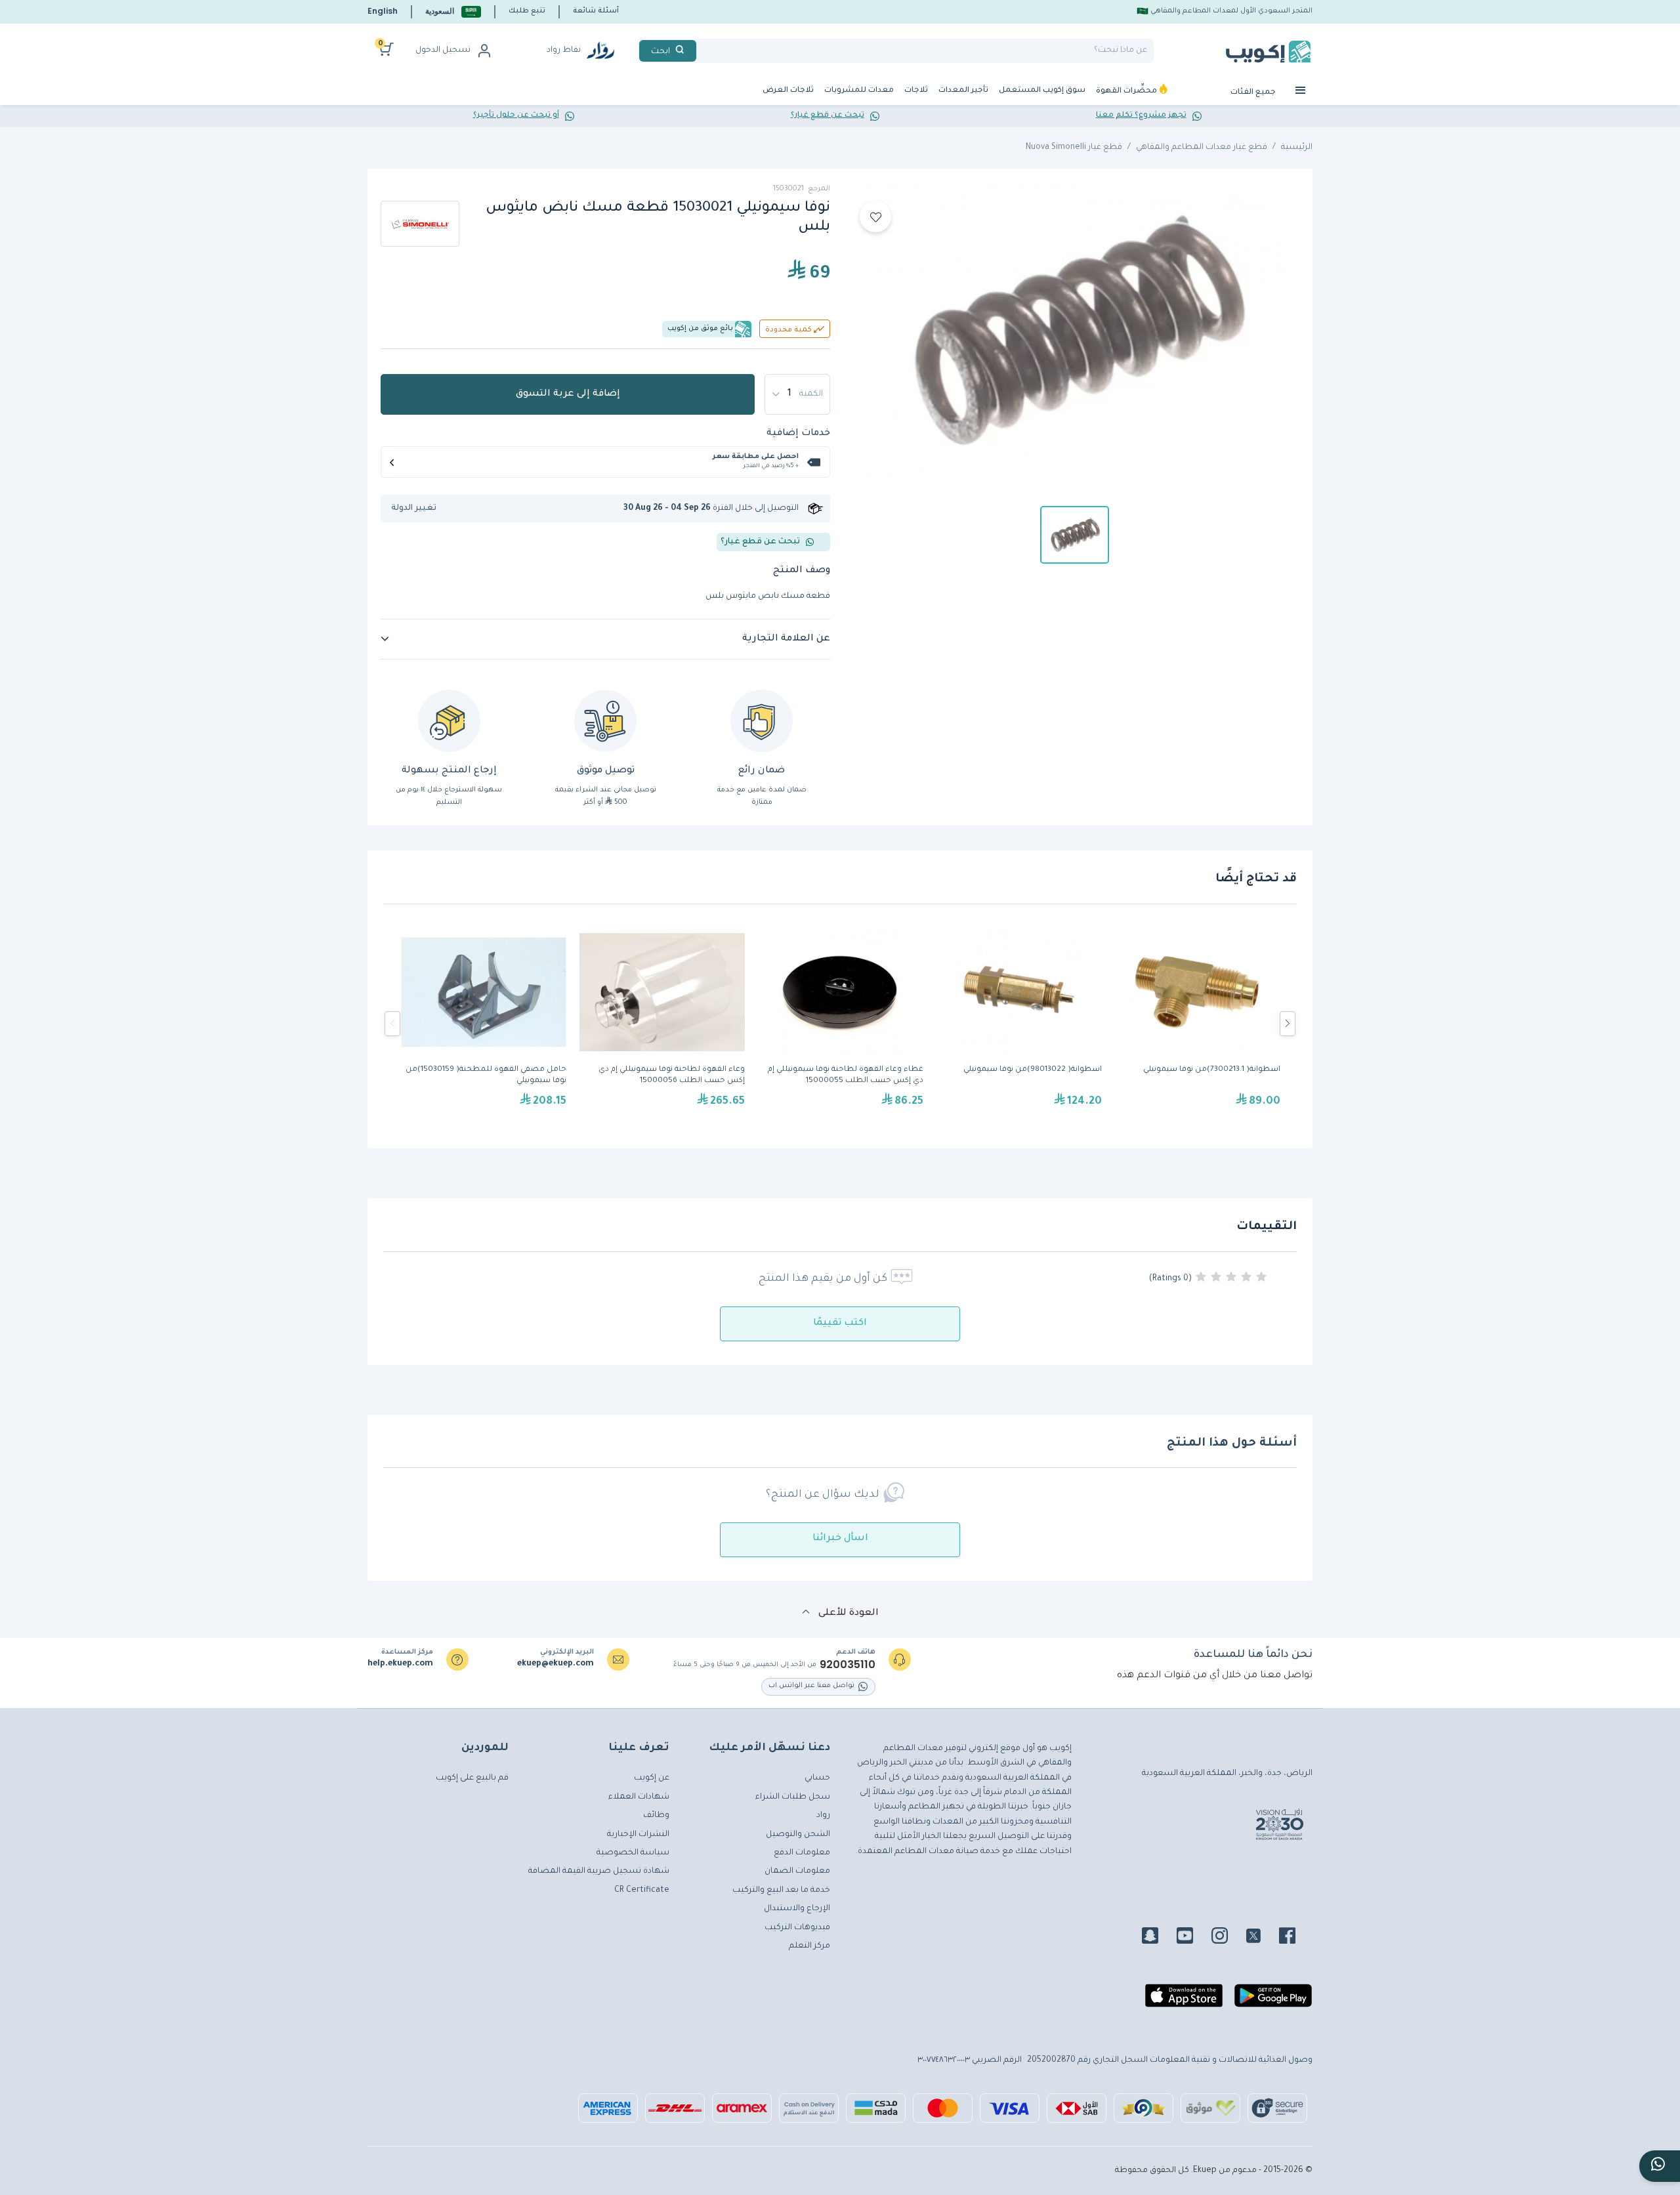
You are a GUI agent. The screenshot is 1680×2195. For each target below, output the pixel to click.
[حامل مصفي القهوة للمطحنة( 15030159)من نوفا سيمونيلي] (484, 1024)
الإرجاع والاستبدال (797, 1909)
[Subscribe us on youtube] (1193, 1938)
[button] (453, 11)
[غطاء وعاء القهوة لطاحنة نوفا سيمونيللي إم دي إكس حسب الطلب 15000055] (841, 1024)
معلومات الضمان (797, 1871)
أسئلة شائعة (596, 11)
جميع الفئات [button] (1254, 93)
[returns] (449, 721)
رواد (823, 1816)
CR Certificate (642, 1891)
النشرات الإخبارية (638, 1835)
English (383, 11)
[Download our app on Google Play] (1273, 2001)
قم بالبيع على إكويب (472, 1778)
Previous (392, 1024)
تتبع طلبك (527, 11)
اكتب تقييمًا (840, 1324)
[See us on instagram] (1228, 1938)
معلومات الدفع (802, 1853)
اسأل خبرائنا (840, 1539)
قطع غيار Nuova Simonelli (1074, 148)
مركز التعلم (809, 1946)
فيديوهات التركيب (797, 1928)
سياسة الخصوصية (633, 1853)
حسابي (817, 1778)
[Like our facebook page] (1295, 1938)
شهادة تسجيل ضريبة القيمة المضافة (599, 1871)
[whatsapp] (1660, 2166)
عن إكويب (652, 1778)
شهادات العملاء (639, 1797)
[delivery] (605, 721)
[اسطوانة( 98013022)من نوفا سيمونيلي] (1019, 1024)
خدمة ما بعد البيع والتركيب (781, 1891)
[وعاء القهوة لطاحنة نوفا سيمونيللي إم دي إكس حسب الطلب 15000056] (662, 1024)
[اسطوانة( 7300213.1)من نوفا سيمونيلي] (1198, 1024)
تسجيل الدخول (443, 51)
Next (1288, 1024)
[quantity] (797, 394)
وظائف (656, 1816)
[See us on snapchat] (1158, 1938)
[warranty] (762, 721)
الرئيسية (1297, 148)
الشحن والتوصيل (798, 1835)
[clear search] (702, 51)
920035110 (848, 1665)
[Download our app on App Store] (1184, 2001)
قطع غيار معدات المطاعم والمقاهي (1202, 148)
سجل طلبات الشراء (793, 1797)
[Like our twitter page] (1261, 1938)
